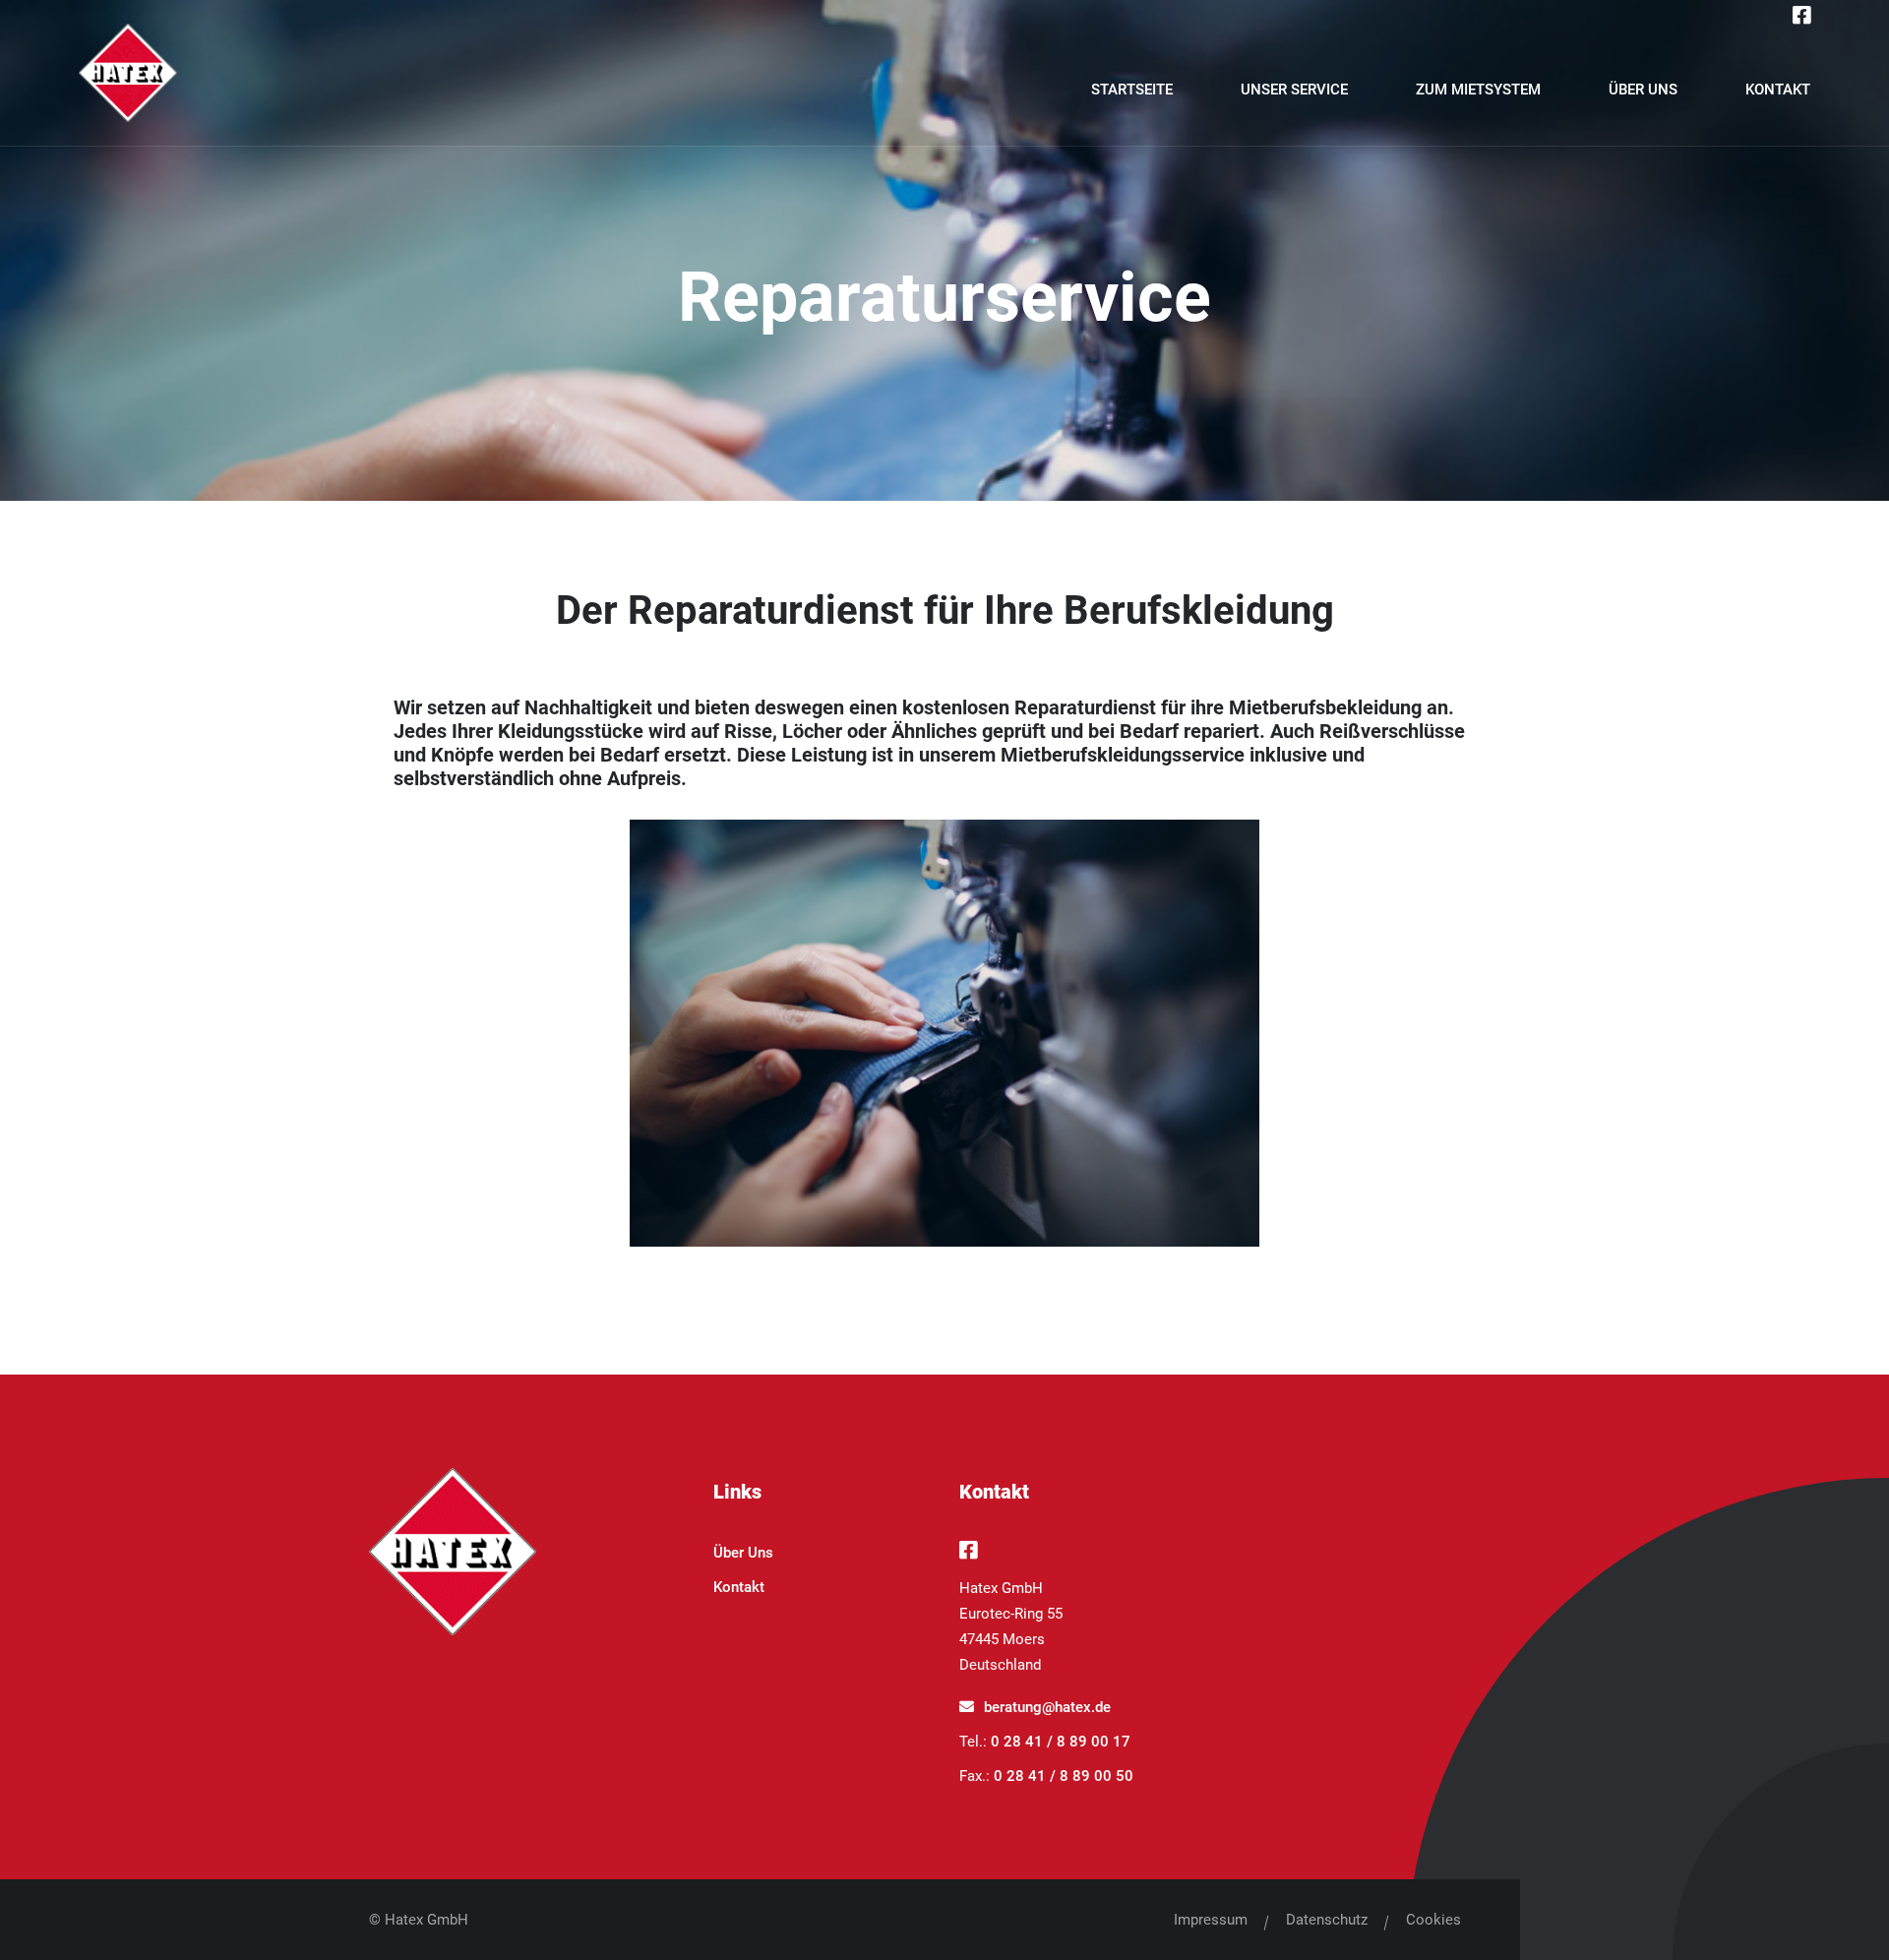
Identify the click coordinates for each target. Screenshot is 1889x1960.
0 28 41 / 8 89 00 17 (1061, 1742)
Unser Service (1294, 90)
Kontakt (1778, 90)
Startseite (1132, 90)
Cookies (1433, 1920)
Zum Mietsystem (1478, 90)
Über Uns (1643, 90)
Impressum (1211, 1920)
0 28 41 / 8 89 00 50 (1064, 1776)
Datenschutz (1327, 1920)
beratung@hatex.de (1047, 1707)
